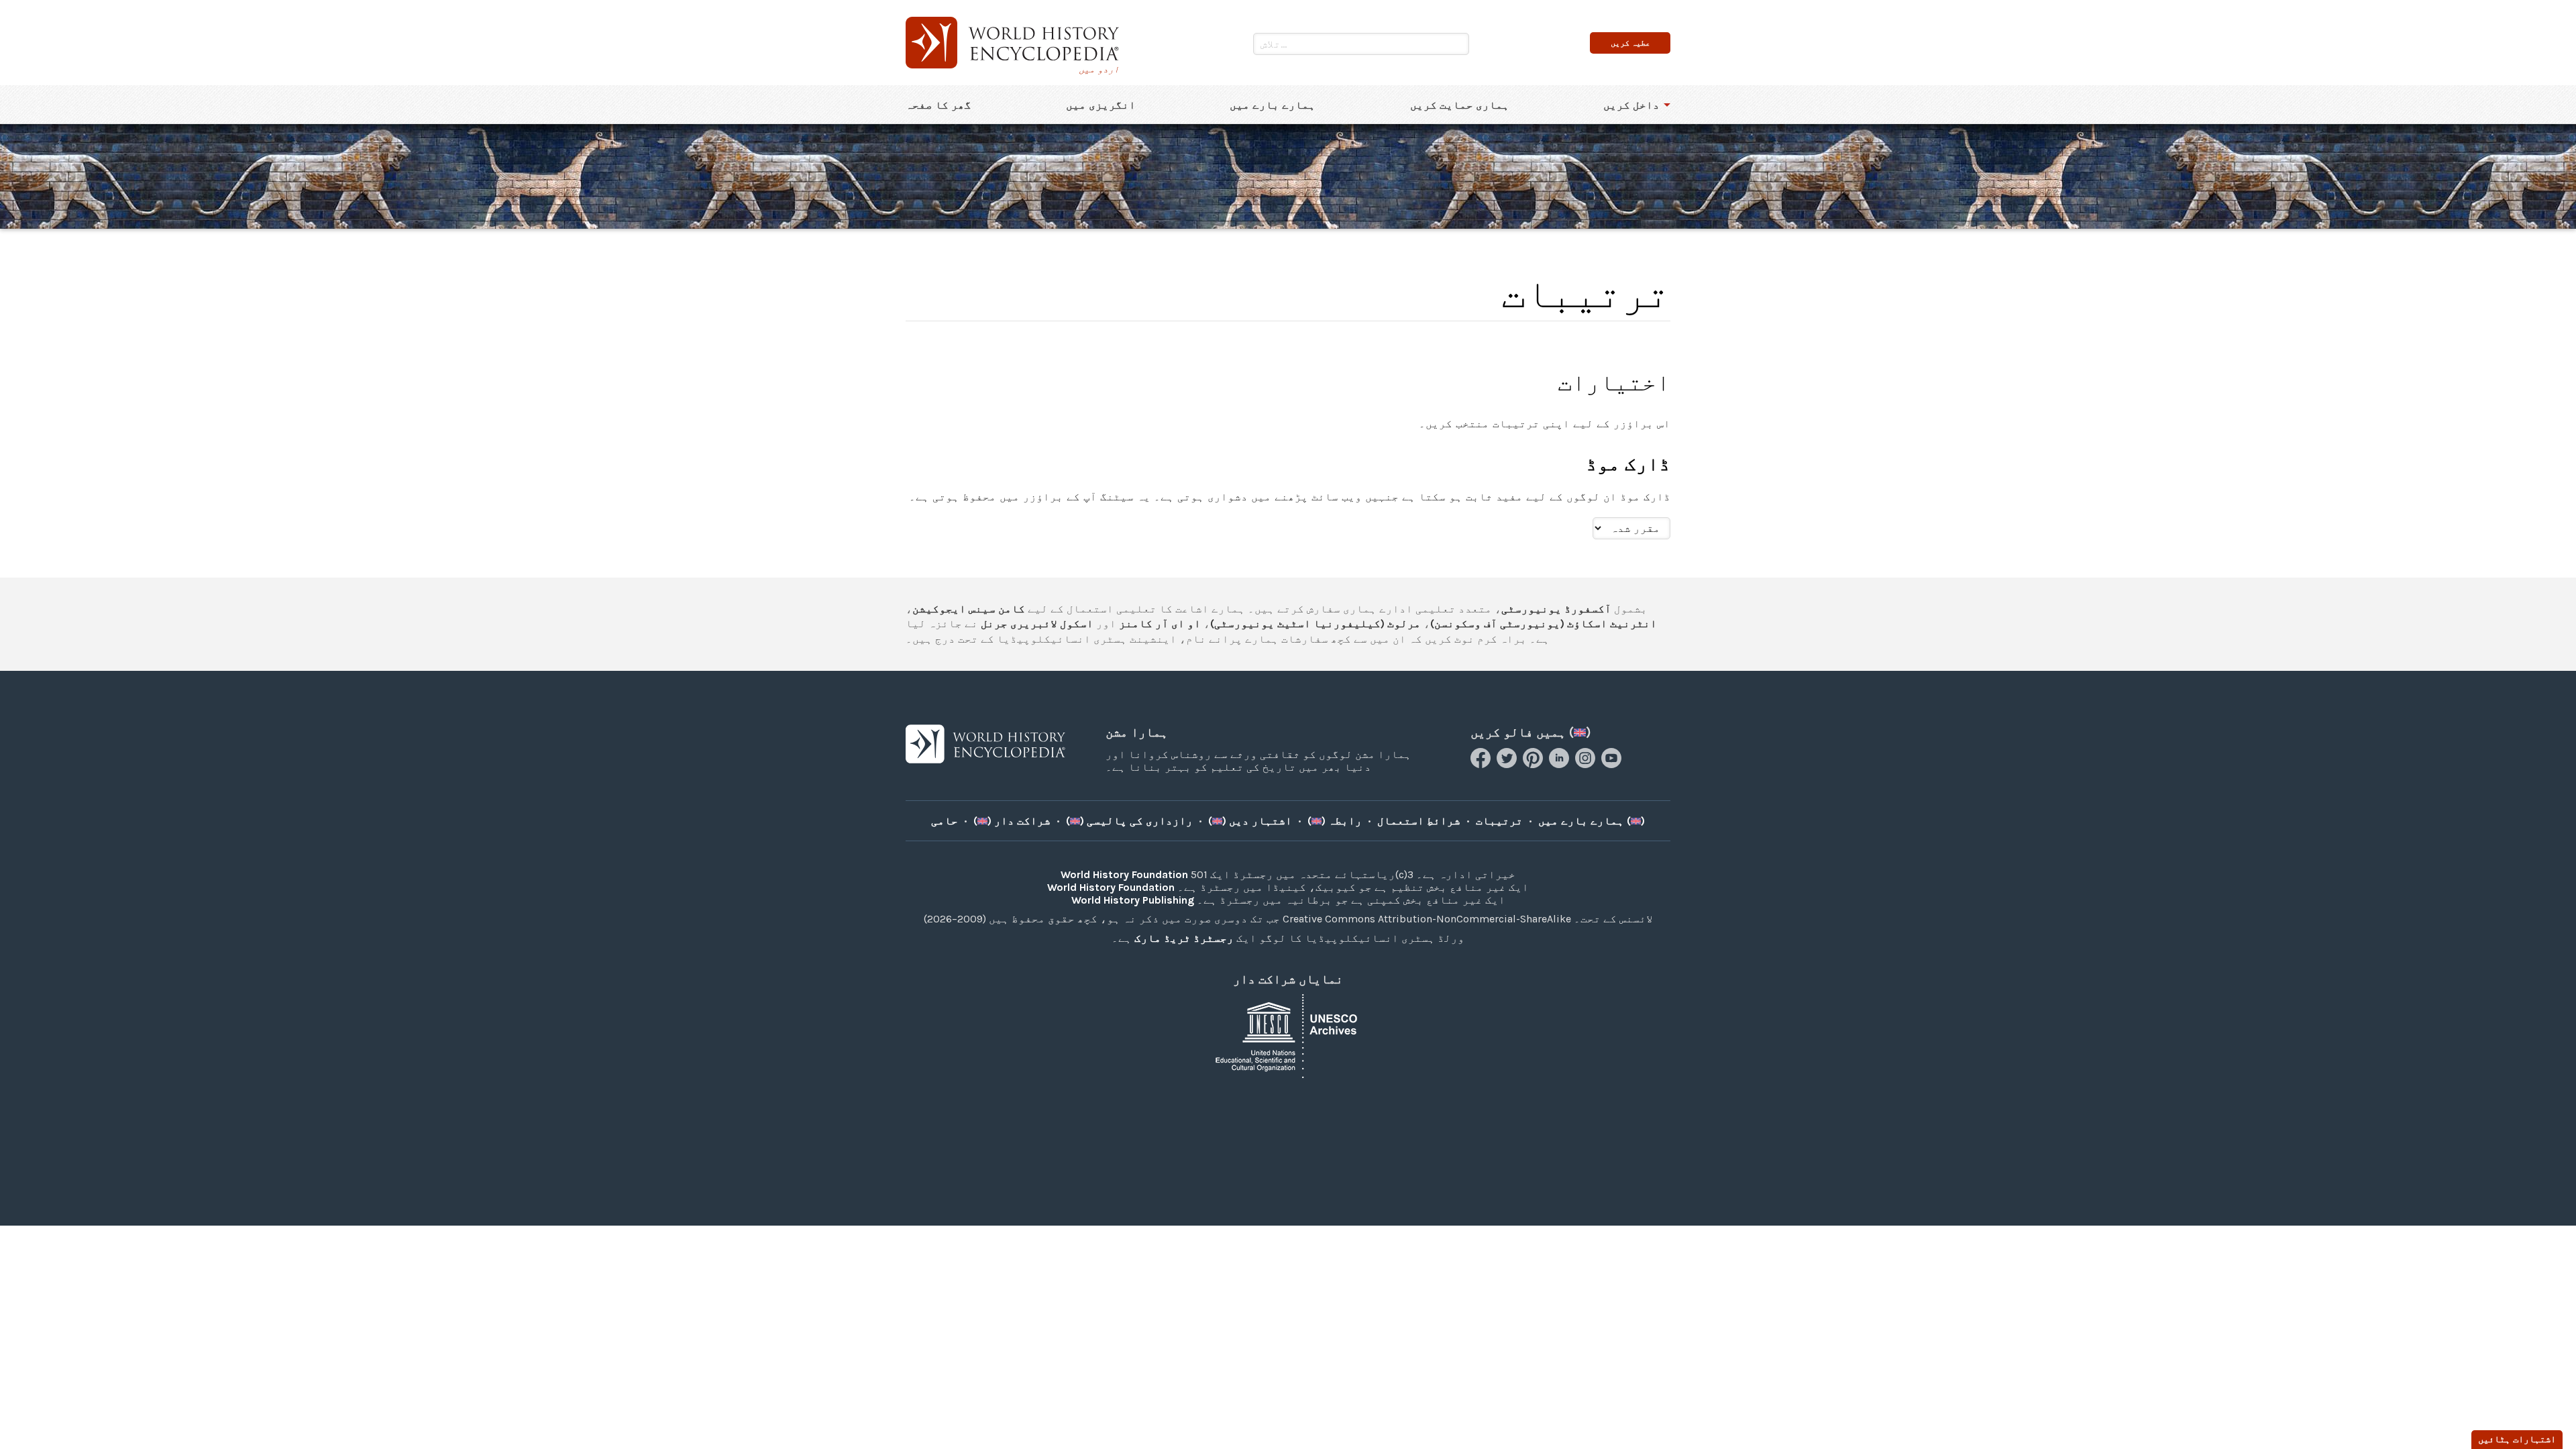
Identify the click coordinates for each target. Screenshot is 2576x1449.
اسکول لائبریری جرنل (1037, 624)
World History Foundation (1124, 874)
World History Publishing (1133, 900)
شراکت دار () (1012, 821)
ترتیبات (1499, 821)
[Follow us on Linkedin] (1561, 764)
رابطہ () (1335, 821)
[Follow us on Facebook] (1482, 764)
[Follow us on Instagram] (1587, 764)
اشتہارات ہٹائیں (2517, 1439)
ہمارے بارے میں (1273, 105)
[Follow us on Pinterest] (1535, 764)
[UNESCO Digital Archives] (1288, 1035)
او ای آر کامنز (1160, 624)
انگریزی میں (1101, 105)
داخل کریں (1631, 105)
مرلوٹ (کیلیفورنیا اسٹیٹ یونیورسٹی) (1316, 624)
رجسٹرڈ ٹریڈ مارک (1184, 938)
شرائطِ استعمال (1419, 821)
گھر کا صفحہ (938, 105)
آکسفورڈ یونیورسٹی (1556, 609)
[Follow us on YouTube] (1613, 764)
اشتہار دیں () (1250, 821)
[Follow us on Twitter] (1508, 764)
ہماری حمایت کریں (1460, 105)
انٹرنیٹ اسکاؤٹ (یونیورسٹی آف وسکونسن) (1544, 624)
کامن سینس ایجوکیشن (969, 609)
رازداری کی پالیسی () (1129, 821)
